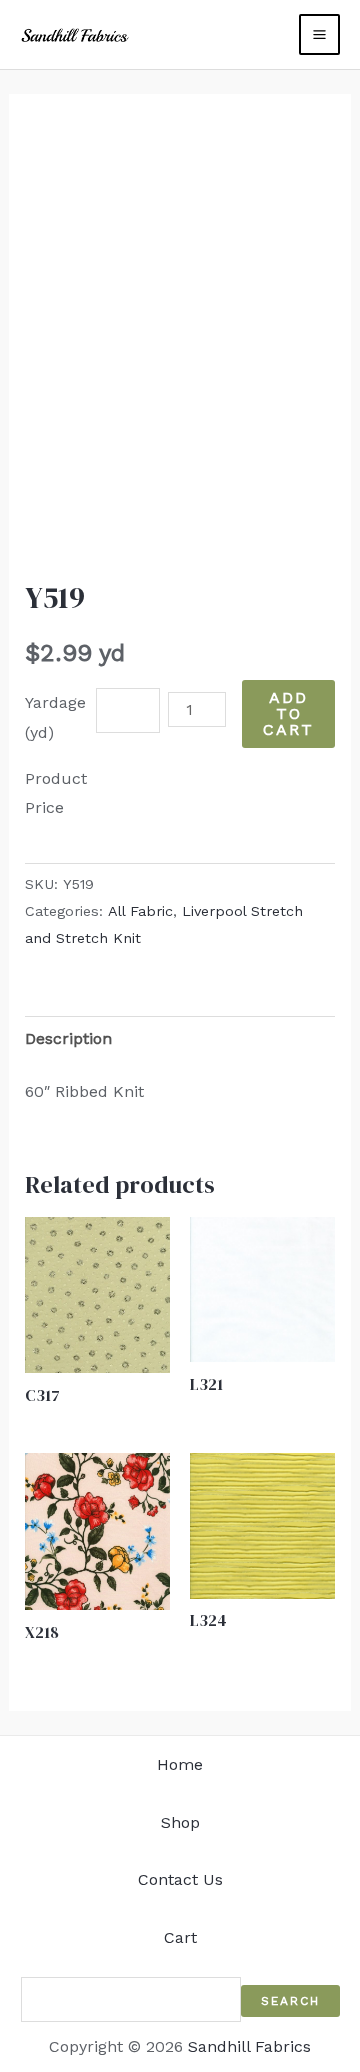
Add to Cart (288, 713)
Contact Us (180, 1879)
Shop (180, 1822)
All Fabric (140, 911)
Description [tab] (68, 1038)
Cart (180, 1937)
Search (290, 2001)
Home (180, 1764)
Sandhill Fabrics (249, 2046)
